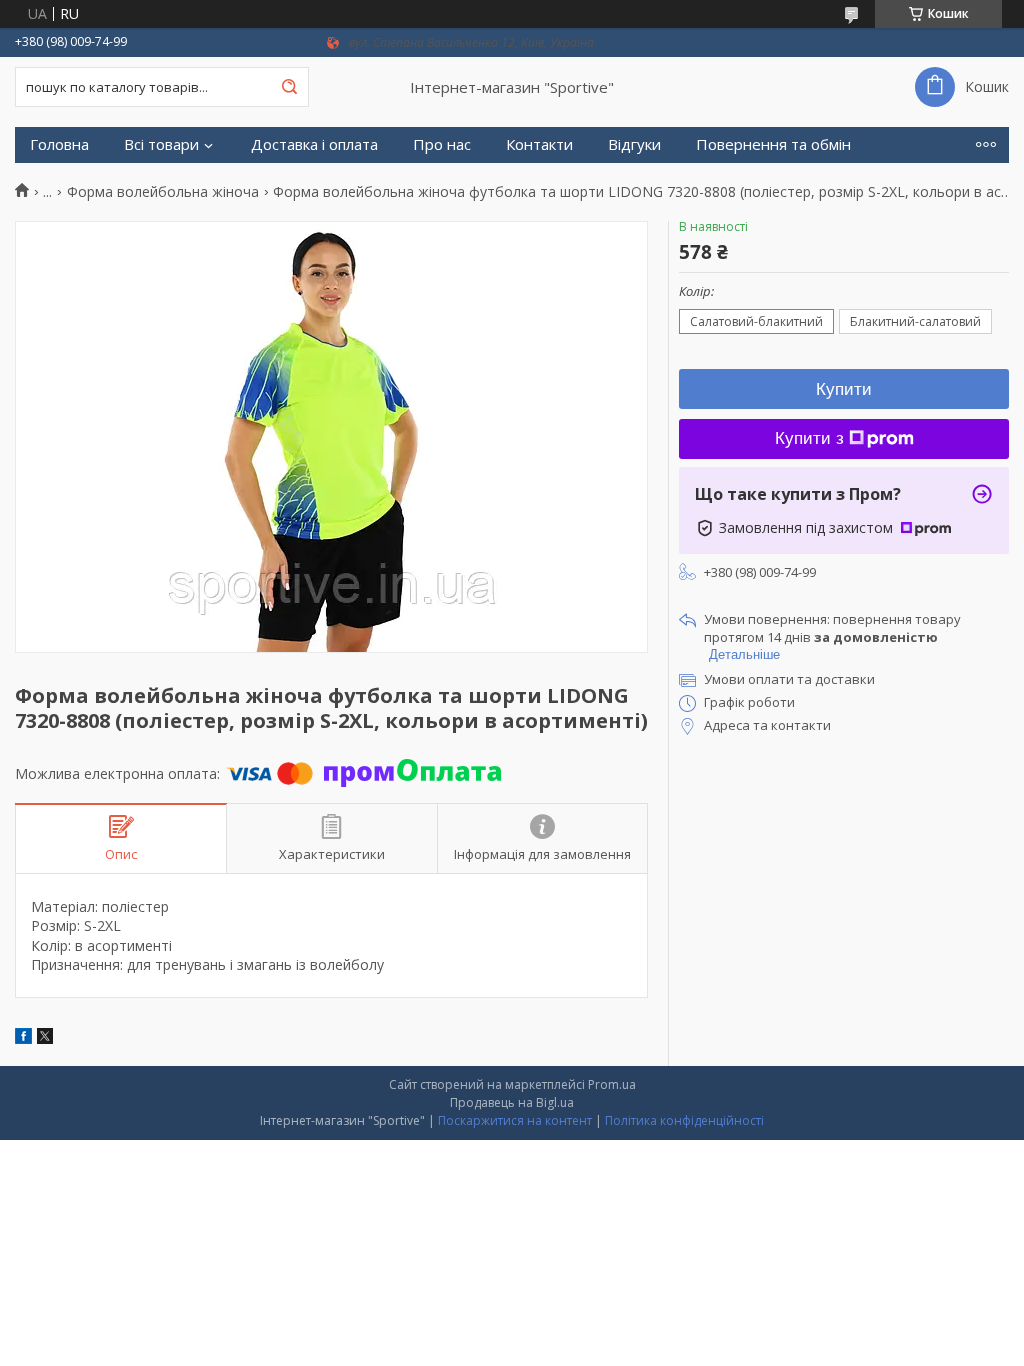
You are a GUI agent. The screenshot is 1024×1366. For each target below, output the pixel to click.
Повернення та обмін (773, 144)
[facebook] (23, 1038)
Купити (844, 389)
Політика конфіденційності (684, 1120)
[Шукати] (289, 87)
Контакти (539, 144)
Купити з (809, 438)
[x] (45, 1038)
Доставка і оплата (314, 144)
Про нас (442, 144)
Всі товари (161, 144)
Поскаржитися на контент (515, 1120)
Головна (59, 144)
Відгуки (634, 144)
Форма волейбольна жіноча (163, 192)
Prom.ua (612, 1084)
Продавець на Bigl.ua (512, 1102)
